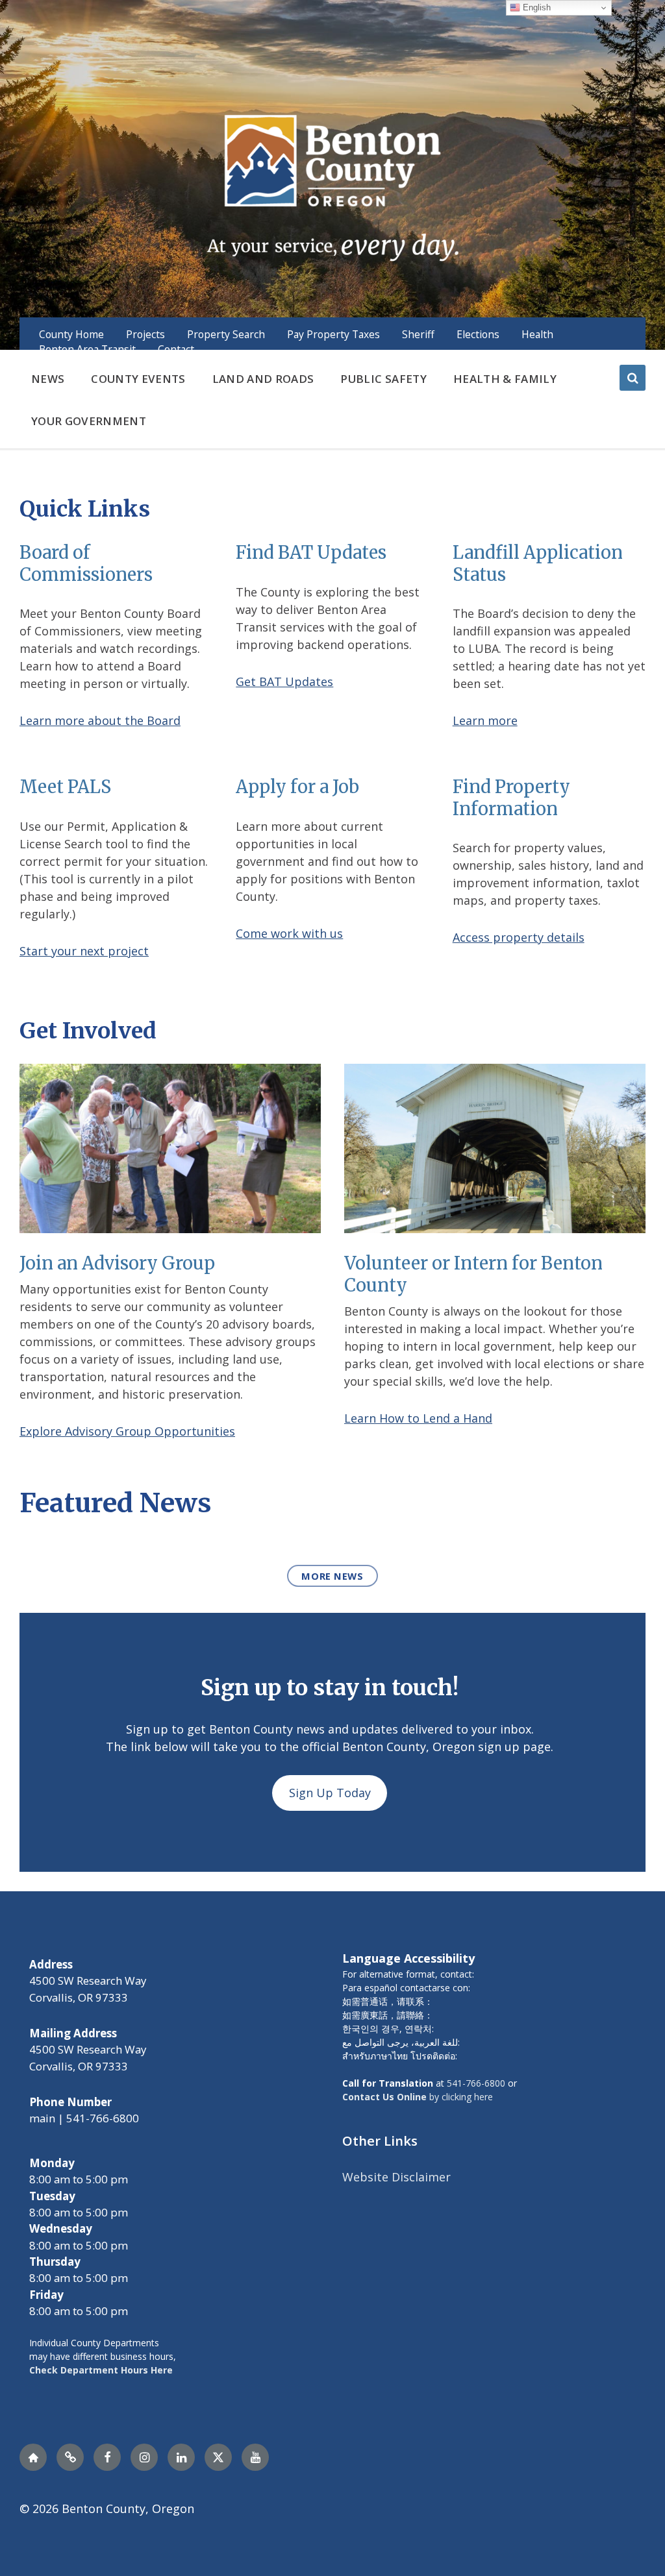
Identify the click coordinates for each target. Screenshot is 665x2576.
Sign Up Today (330, 1793)
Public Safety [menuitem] (383, 379)
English (535, 7)
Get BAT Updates (284, 681)
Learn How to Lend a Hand (418, 1418)
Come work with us (289, 933)
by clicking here (418, 2097)
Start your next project (84, 951)
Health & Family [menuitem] (505, 379)
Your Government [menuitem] (89, 421)
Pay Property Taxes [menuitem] (333, 334)
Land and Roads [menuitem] (263, 379)
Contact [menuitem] (176, 349)
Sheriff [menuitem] (418, 334)
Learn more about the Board (100, 720)
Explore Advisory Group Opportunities (127, 1431)
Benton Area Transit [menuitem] (87, 349)
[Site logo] (332, 186)
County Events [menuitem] (138, 379)
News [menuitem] (48, 379)
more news (332, 1576)
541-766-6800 (476, 2083)
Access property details (519, 937)
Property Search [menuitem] (226, 334)
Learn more (485, 720)
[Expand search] (633, 378)
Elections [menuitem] (478, 334)
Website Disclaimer (396, 2177)
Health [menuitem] (537, 334)
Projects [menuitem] (145, 334)
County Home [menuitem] (71, 334)
